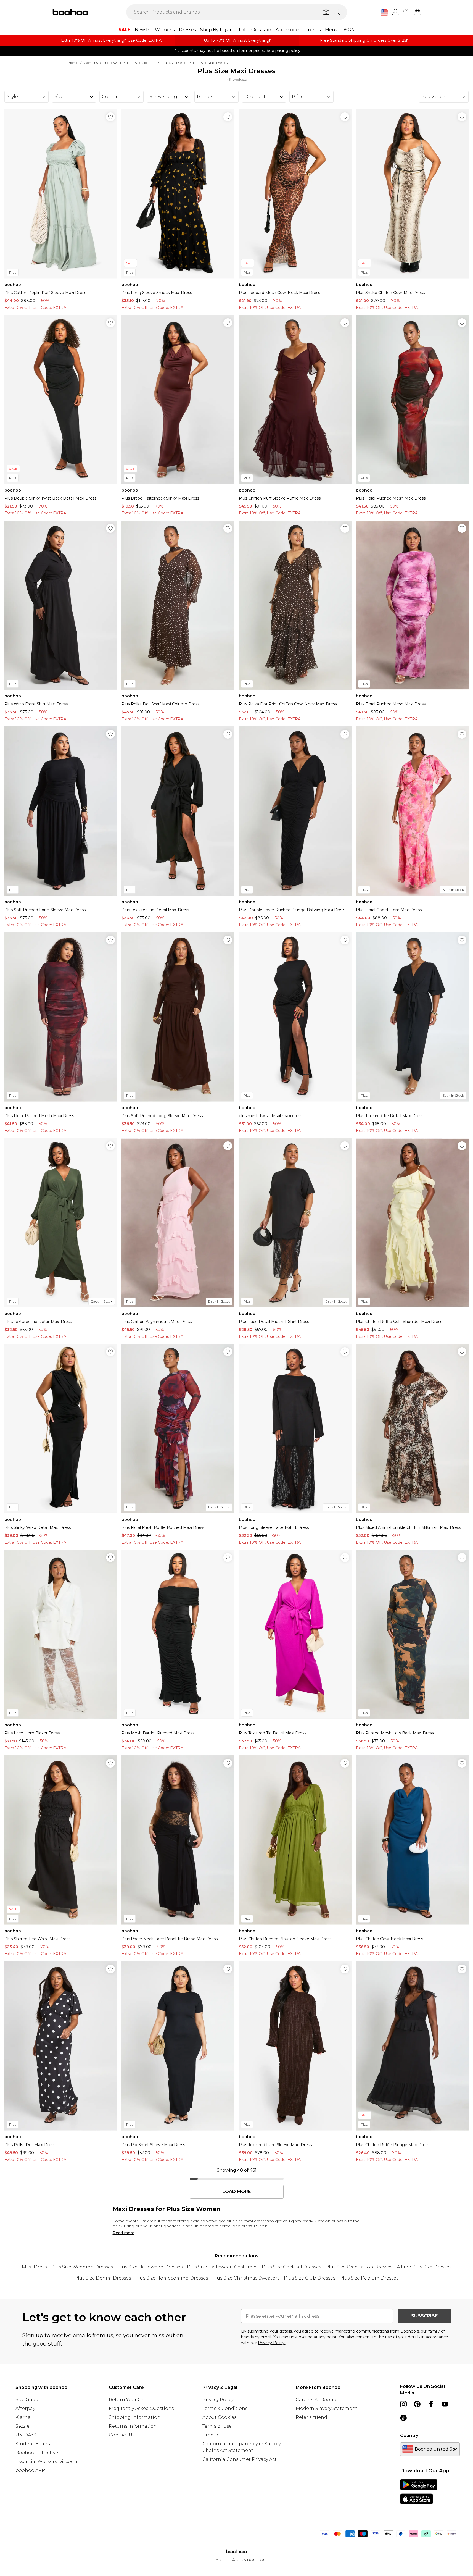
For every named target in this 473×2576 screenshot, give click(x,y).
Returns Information (133, 2426)
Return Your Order (130, 2400)
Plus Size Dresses (174, 63)
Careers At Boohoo (318, 2400)
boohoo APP (30, 2470)
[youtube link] (445, 2404)
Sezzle (23, 2426)
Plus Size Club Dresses (310, 2278)
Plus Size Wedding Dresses (82, 2267)
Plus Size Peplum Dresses (369, 2278)
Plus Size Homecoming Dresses (172, 2278)
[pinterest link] (417, 2404)
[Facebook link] (431, 2404)
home (73, 63)
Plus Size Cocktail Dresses (291, 2267)
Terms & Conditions (225, 2408)
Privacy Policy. (272, 2343)
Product (212, 2435)
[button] (384, 13)
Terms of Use (217, 2426)
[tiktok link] (403, 2418)
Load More (236, 2192)
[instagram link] (403, 2404)
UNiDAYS (26, 2435)
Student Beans (33, 2444)
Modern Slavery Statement (327, 2408)
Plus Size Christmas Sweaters (246, 2278)
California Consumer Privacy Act (240, 2459)
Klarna (23, 2417)
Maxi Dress (34, 2267)
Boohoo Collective (37, 2453)
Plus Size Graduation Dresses (359, 2267)
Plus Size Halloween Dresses (150, 2267)
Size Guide (27, 2400)
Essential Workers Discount (47, 2461)
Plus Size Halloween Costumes (222, 2267)
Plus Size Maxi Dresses (210, 63)
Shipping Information (135, 2417)
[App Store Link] (419, 2492)
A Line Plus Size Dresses (424, 2267)
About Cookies (219, 2417)
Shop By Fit (112, 63)
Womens (91, 63)
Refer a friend (311, 2417)
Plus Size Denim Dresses (103, 2278)
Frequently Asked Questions (141, 2408)
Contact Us (122, 2435)
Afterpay (25, 2408)
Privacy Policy (218, 2400)
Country (409, 2435)
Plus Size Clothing (141, 63)
